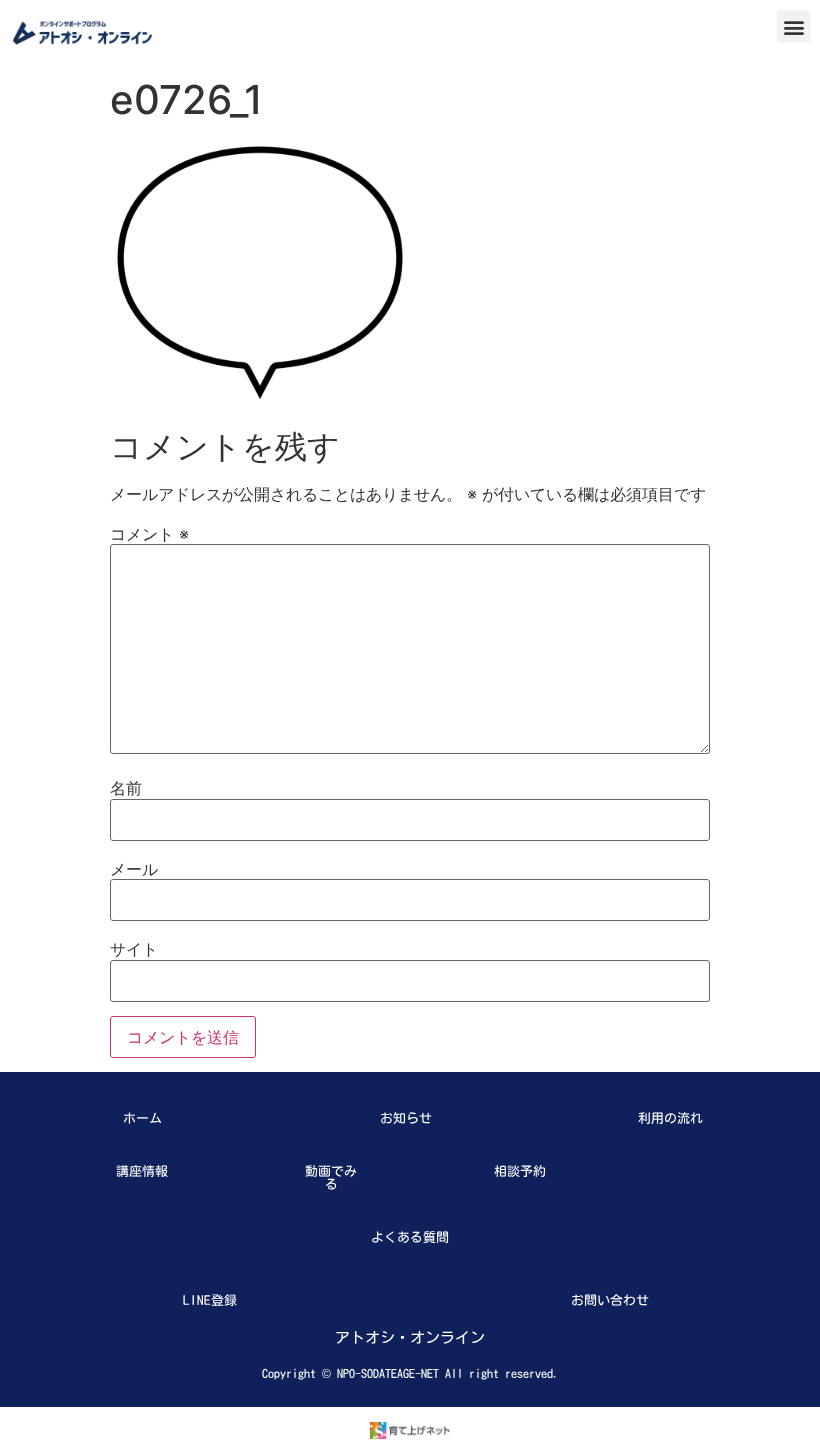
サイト (134, 949)
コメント (149, 534)
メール (134, 869)
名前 (126, 788)
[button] (793, 26)
